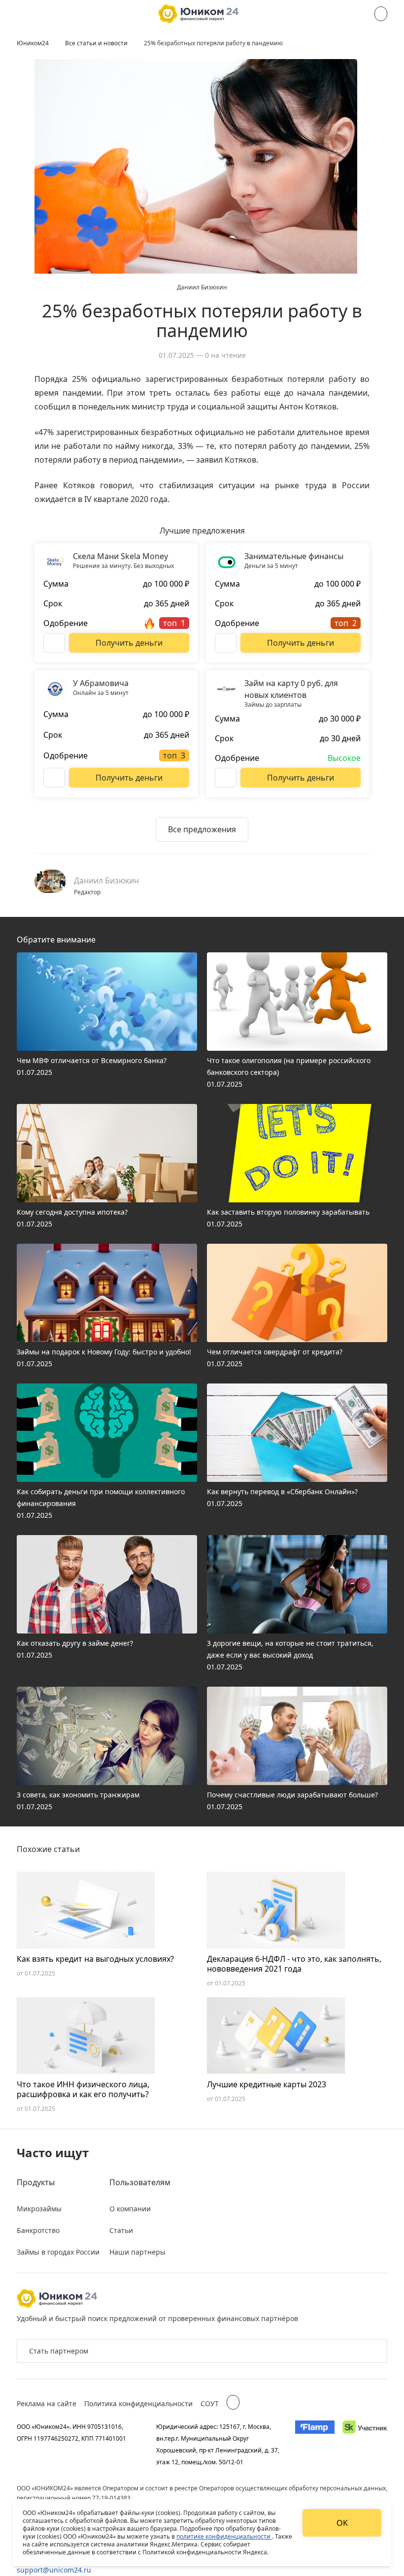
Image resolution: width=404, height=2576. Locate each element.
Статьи (121, 2230)
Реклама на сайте (47, 2403)
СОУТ (210, 2403)
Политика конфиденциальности (138, 2403)
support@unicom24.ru (54, 2570)
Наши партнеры (137, 2252)
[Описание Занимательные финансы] (226, 643)
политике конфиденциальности (224, 2536)
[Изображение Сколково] (365, 2444)
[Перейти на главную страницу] (198, 14)
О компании (130, 2209)
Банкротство (38, 2230)
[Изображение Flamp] (315, 2444)
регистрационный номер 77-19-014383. (74, 2498)
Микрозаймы (39, 2209)
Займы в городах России (58, 2252)
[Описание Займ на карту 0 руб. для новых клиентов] (226, 778)
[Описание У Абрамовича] (54, 778)
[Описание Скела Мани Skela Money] (54, 643)
